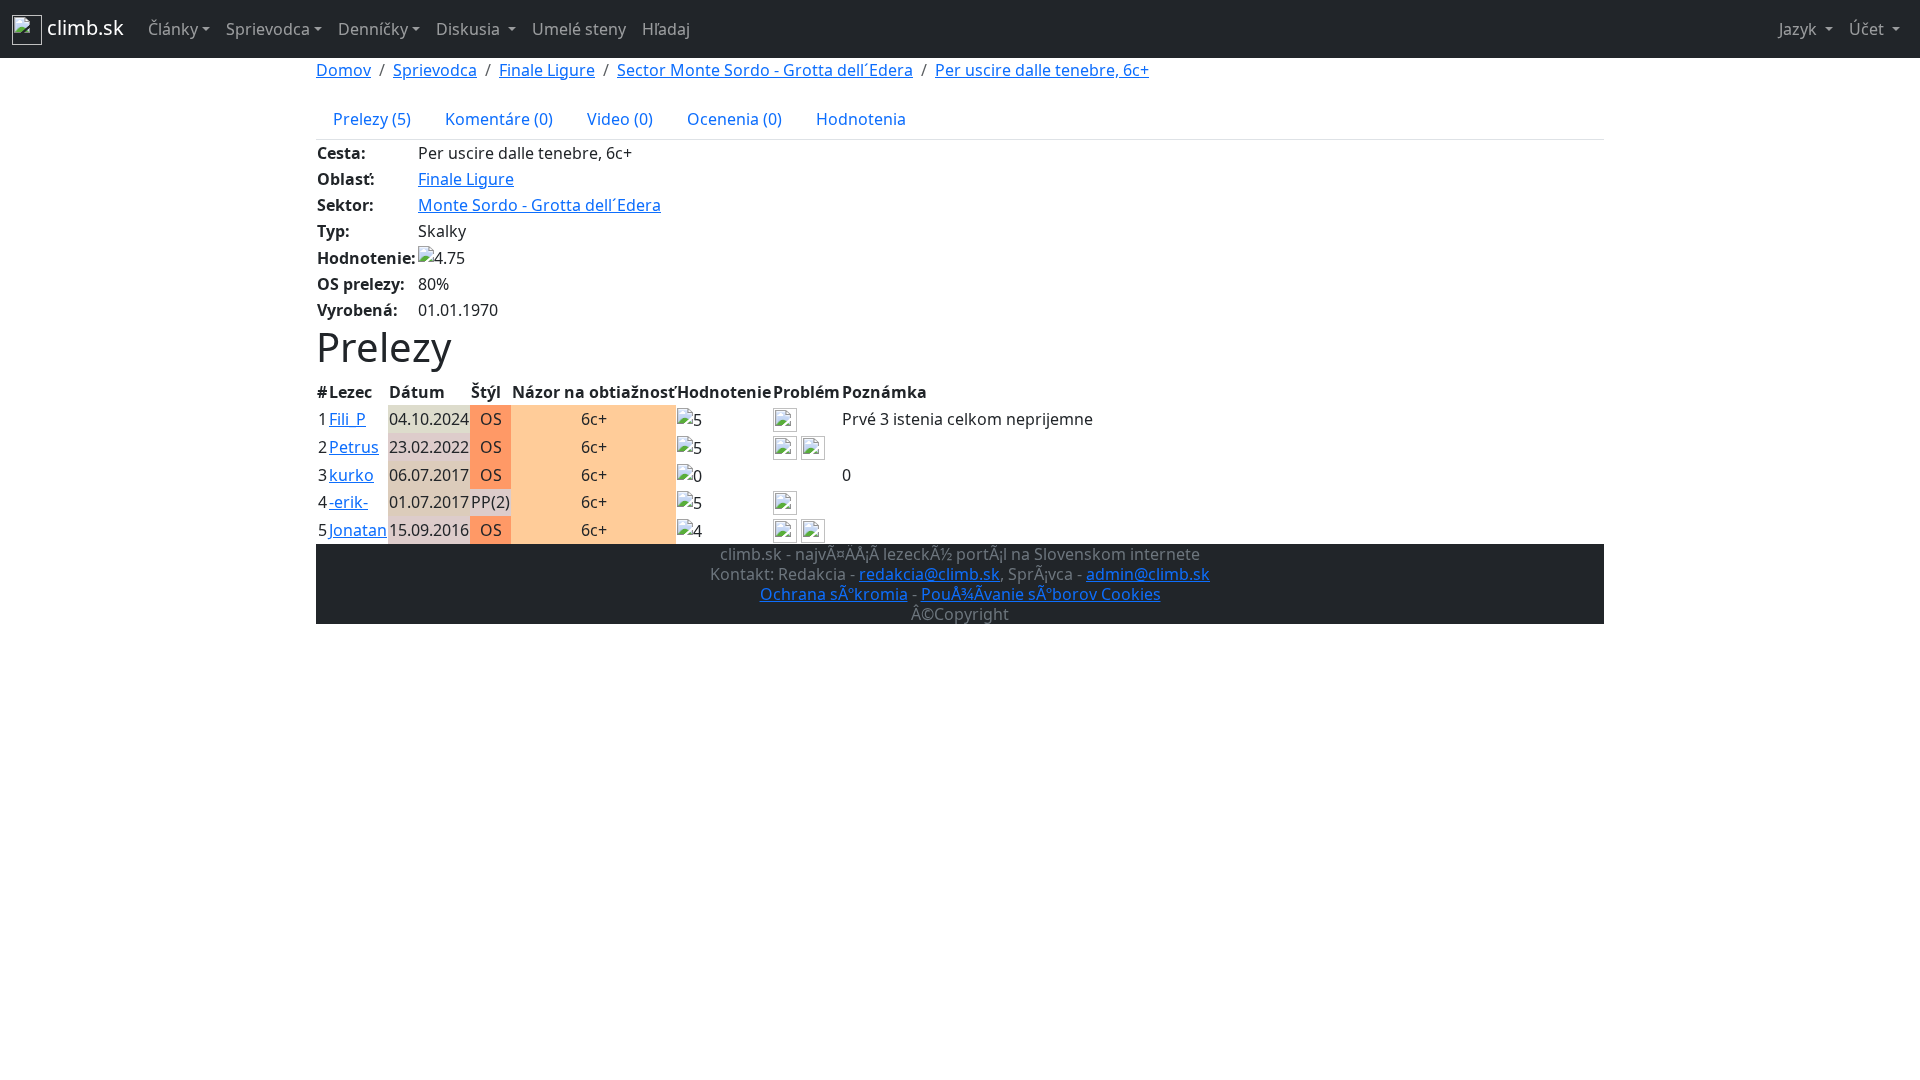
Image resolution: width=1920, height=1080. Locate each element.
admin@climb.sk (1148, 574)
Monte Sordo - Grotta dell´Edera (539, 205)
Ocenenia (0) (734, 119)
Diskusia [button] (470, 29)
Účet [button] (1868, 29)
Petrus (354, 447)
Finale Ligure (547, 70)
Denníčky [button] (373, 29)
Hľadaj (666, 29)
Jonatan (358, 530)
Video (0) (620, 119)
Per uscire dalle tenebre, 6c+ (1042, 70)
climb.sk (83, 27)
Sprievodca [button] (268, 29)
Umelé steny (579, 29)
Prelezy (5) (372, 119)
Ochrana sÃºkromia (834, 594)
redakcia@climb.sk (929, 574)
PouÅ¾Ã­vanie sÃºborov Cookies (1041, 594)
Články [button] (173, 29)
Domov (343, 70)
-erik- (348, 502)
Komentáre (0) (499, 119)
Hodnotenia (861, 119)
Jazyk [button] (1800, 29)
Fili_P (347, 419)
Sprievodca (435, 70)
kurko (351, 475)
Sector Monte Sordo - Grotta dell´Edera (765, 70)
